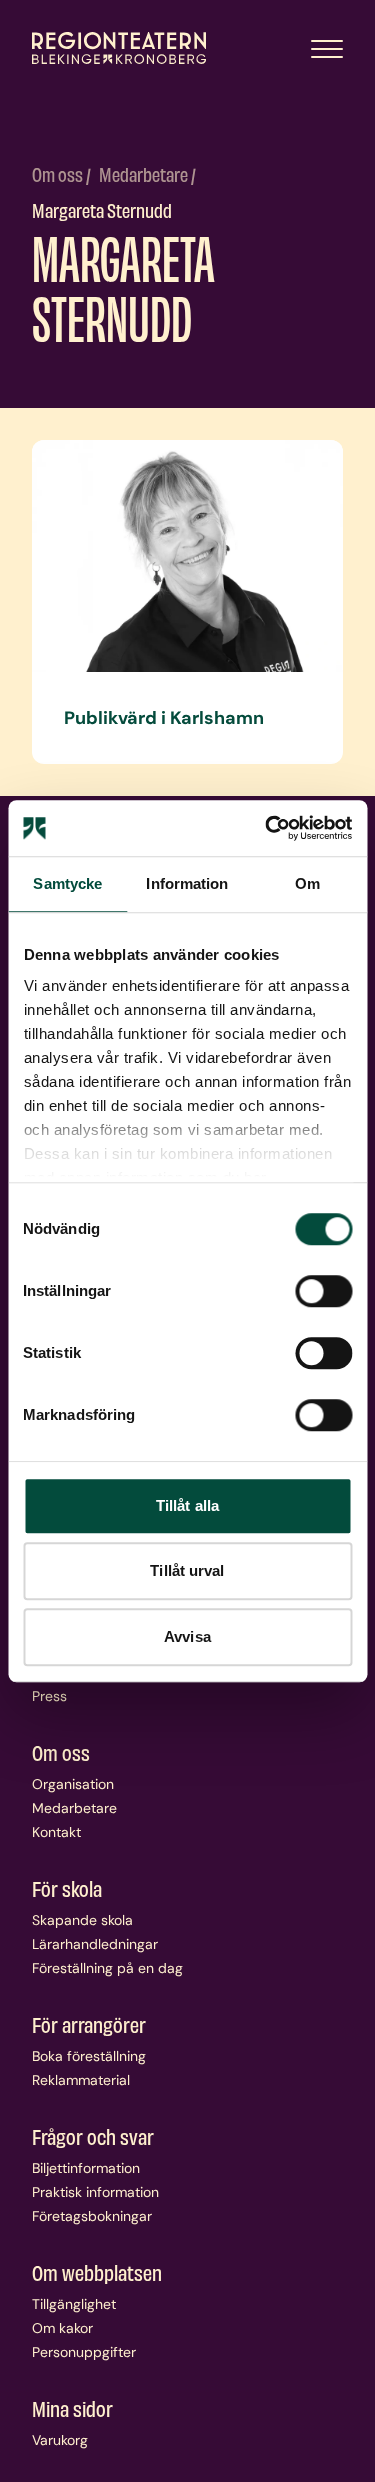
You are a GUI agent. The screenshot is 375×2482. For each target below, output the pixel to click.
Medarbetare (145, 173)
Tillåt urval (187, 1570)
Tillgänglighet (74, 2304)
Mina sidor (72, 2408)
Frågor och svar (93, 2136)
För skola (67, 1888)
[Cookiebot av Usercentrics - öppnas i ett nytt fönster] (267, 828)
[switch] (323, 1291)
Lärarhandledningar (95, 1944)
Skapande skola (82, 1920)
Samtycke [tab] (67, 883)
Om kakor (62, 2328)
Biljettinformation (86, 2168)
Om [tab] (307, 883)
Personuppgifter (84, 2352)
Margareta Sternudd (102, 209)
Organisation (73, 1784)
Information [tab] (187, 883)
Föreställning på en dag (107, 1968)
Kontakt (56, 1832)
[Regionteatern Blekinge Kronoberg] (119, 48)
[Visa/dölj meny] (327, 48)
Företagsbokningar (92, 2216)
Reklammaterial (81, 2080)
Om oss (59, 173)
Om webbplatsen (97, 2272)
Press (49, 1696)
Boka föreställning (89, 2056)
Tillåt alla (187, 1505)
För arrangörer (89, 2024)
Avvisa (187, 1636)
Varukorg (60, 2440)
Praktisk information (95, 2192)
